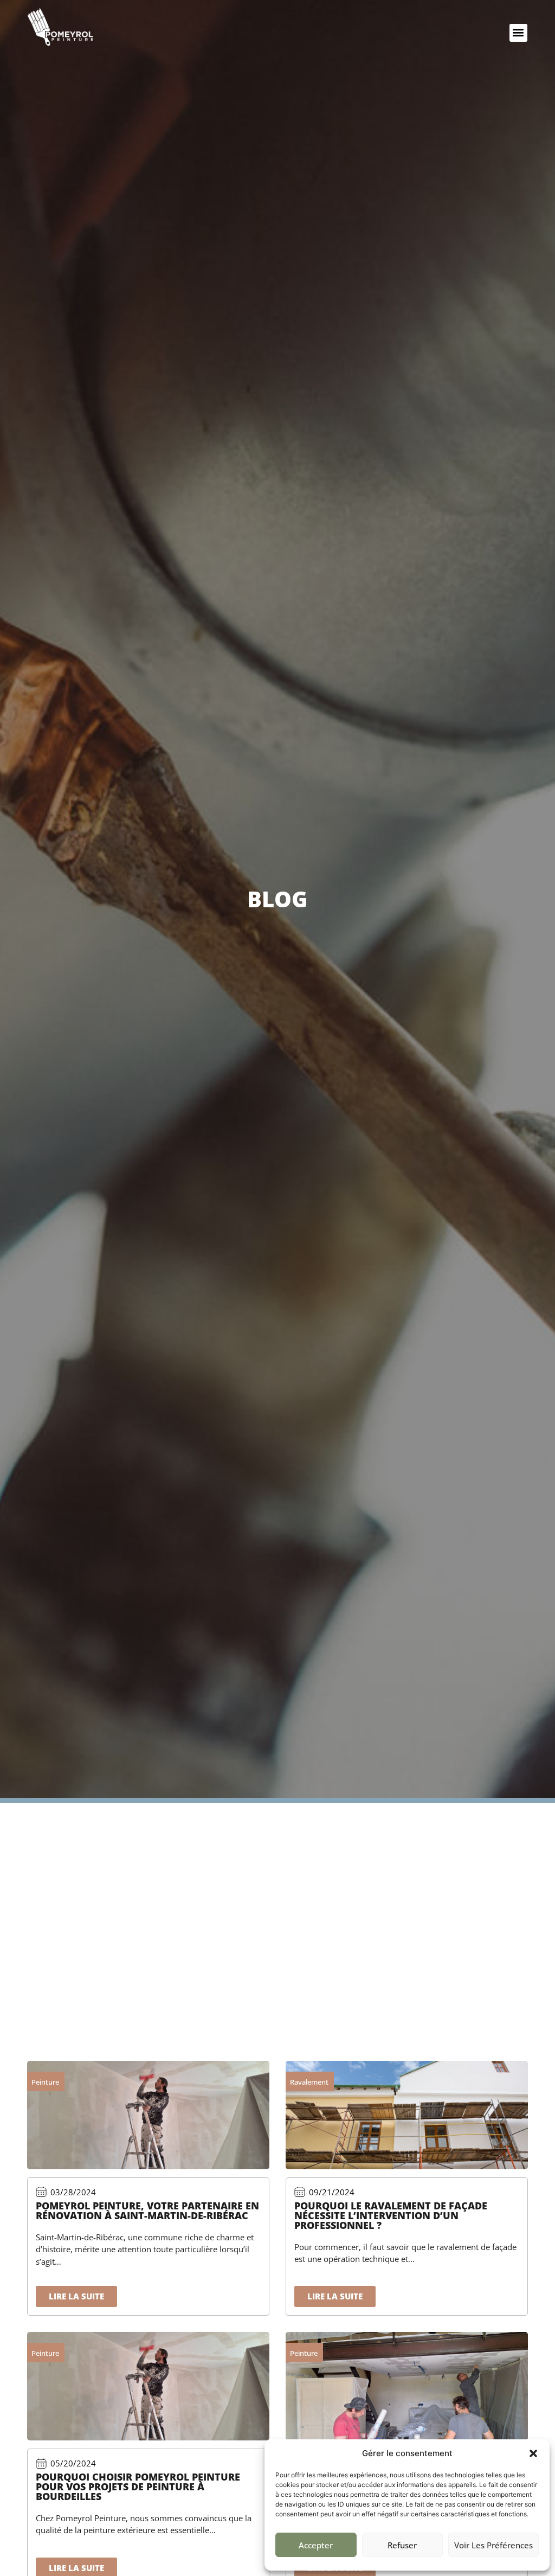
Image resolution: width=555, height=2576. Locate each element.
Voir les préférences (493, 2545)
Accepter (316, 2545)
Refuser (402, 2545)
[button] (533, 2453)
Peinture (45, 2082)
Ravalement (309, 2082)
